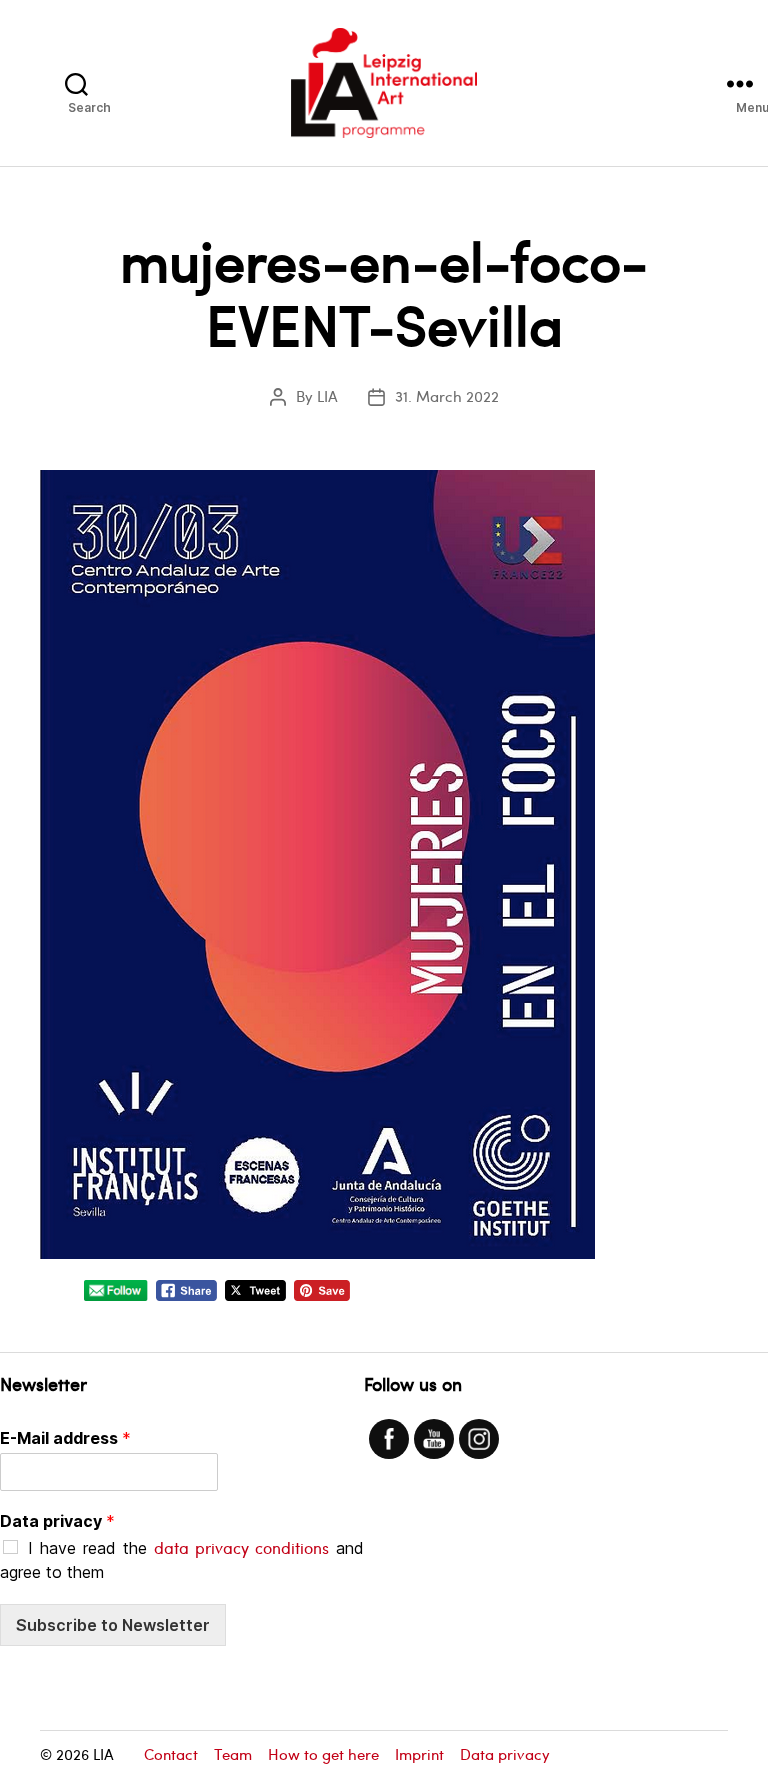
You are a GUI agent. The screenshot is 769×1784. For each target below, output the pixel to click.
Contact (171, 1754)
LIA (327, 396)
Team (233, 1754)
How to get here (323, 1754)
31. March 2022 (447, 396)
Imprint (419, 1754)
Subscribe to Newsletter (113, 1625)
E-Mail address (65, 1438)
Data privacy (57, 1521)
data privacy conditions (241, 1547)
